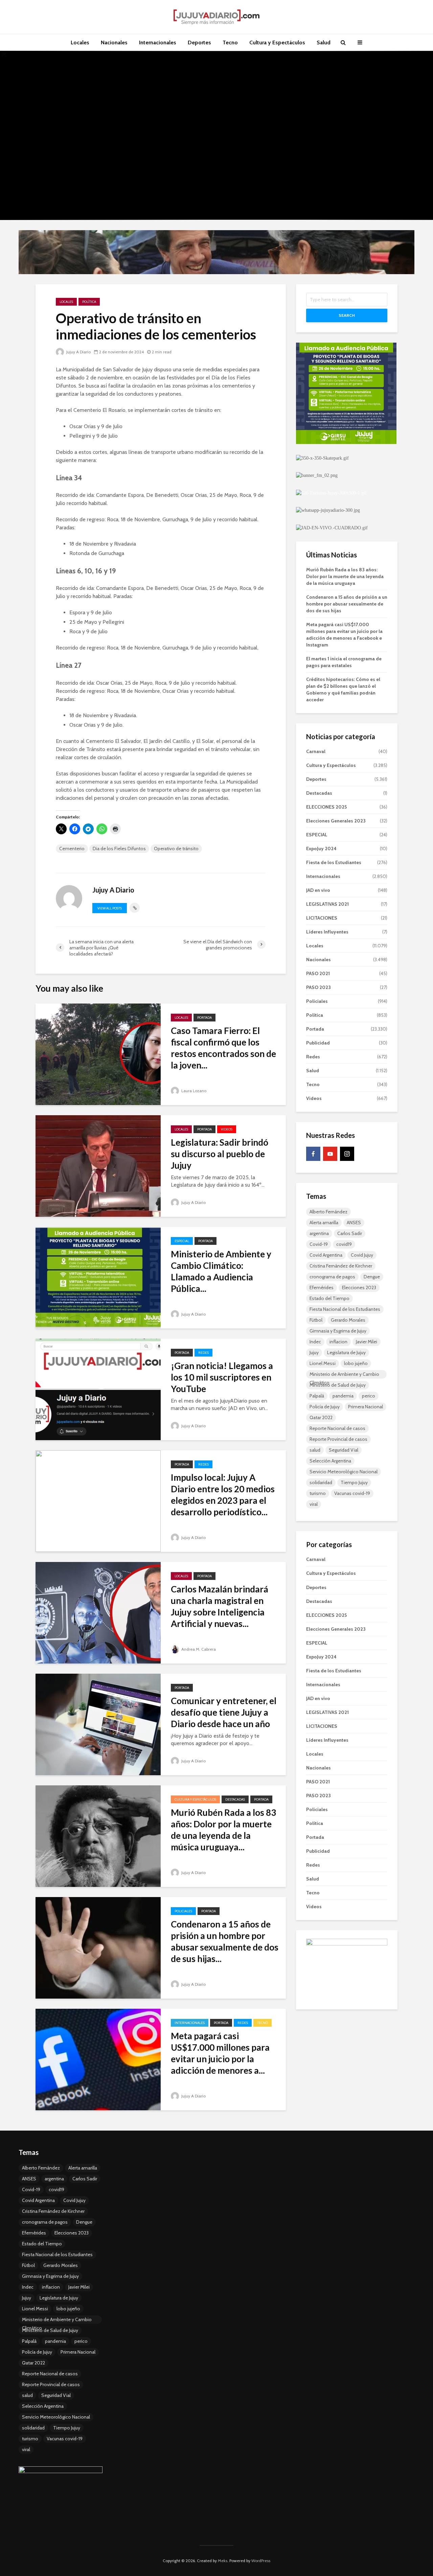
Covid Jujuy (362, 1255)
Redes (203, 1353)
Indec (315, 1342)
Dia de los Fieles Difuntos (119, 849)
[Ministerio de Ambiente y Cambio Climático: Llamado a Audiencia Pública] (98, 1277)
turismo (318, 1493)
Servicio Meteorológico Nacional (344, 1472)
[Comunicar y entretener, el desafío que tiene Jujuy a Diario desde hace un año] (98, 1724)
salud (315, 1450)
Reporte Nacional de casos (337, 1428)
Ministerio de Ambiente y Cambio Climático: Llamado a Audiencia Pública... (221, 1271)
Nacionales (114, 42)
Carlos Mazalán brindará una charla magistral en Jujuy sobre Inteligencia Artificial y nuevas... (220, 1606)
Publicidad (318, 1043)
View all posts (110, 908)
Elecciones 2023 (359, 1287)
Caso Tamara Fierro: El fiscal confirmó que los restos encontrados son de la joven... (223, 1048)
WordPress (261, 2561)
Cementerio (72, 849)
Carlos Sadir (350, 1233)
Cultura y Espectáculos (277, 42)
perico (369, 1396)
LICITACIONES (322, 918)
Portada (204, 1018)
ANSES (354, 1223)
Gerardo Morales (348, 1320)
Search (347, 315)
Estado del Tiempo (329, 1298)
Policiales (183, 1911)
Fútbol (316, 1320)
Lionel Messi (323, 1363)
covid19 (344, 1244)
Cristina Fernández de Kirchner (341, 1266)
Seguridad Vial (344, 1450)
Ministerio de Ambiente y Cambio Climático (344, 1375)
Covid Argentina (326, 1255)
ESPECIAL (182, 1241)
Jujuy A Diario (78, 352)
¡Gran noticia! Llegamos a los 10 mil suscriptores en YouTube (222, 1377)
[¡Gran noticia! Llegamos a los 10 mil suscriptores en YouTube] (98, 1389)
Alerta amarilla (324, 1223)
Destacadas (235, 1799)
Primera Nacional (366, 1407)
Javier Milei (367, 1342)
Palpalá (317, 1396)
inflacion (338, 1342)
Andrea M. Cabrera (198, 1649)
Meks (223, 2561)
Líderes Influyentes (327, 932)
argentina (319, 1233)
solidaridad (321, 1482)
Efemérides (322, 1287)
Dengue (372, 1277)
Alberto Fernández (328, 1212)
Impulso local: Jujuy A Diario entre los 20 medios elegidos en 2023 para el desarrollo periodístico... (223, 1495)
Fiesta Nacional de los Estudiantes (345, 1309)
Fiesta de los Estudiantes (334, 862)
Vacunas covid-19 (352, 1493)
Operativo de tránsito (176, 849)
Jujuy (314, 1352)
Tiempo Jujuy (354, 1482)
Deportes (199, 42)
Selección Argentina (330, 1461)
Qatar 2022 (321, 1417)
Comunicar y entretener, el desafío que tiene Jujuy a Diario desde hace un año (224, 1712)
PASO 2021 (318, 973)
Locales (80, 42)
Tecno (230, 42)
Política (89, 302)
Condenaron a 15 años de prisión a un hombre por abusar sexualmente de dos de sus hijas (347, 604)
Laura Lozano (193, 1091)
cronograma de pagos (332, 1277)
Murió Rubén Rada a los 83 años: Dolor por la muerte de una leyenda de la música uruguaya (345, 576)
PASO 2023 (318, 987)
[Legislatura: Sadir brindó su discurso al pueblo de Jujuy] (98, 1165)
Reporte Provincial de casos (338, 1439)
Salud (324, 42)
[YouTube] (330, 1154)
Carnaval (316, 751)
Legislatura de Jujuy (346, 1352)
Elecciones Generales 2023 (336, 821)
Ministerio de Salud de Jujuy (338, 1385)
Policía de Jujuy (325, 1407)
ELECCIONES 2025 (326, 807)
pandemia (343, 1396)
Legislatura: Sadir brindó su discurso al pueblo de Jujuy (220, 1154)
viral (314, 1504)
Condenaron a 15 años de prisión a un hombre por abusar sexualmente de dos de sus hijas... (225, 1941)
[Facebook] (313, 1154)
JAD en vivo (318, 890)
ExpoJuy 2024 (321, 849)
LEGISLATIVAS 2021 (327, 904)
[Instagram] (347, 1154)
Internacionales (158, 42)
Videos (227, 1129)
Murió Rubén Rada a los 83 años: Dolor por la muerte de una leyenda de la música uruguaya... (223, 1830)
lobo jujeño (356, 1363)
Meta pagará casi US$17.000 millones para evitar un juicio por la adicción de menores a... (220, 2053)
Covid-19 (319, 1244)
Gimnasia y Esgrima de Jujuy (338, 1331)
